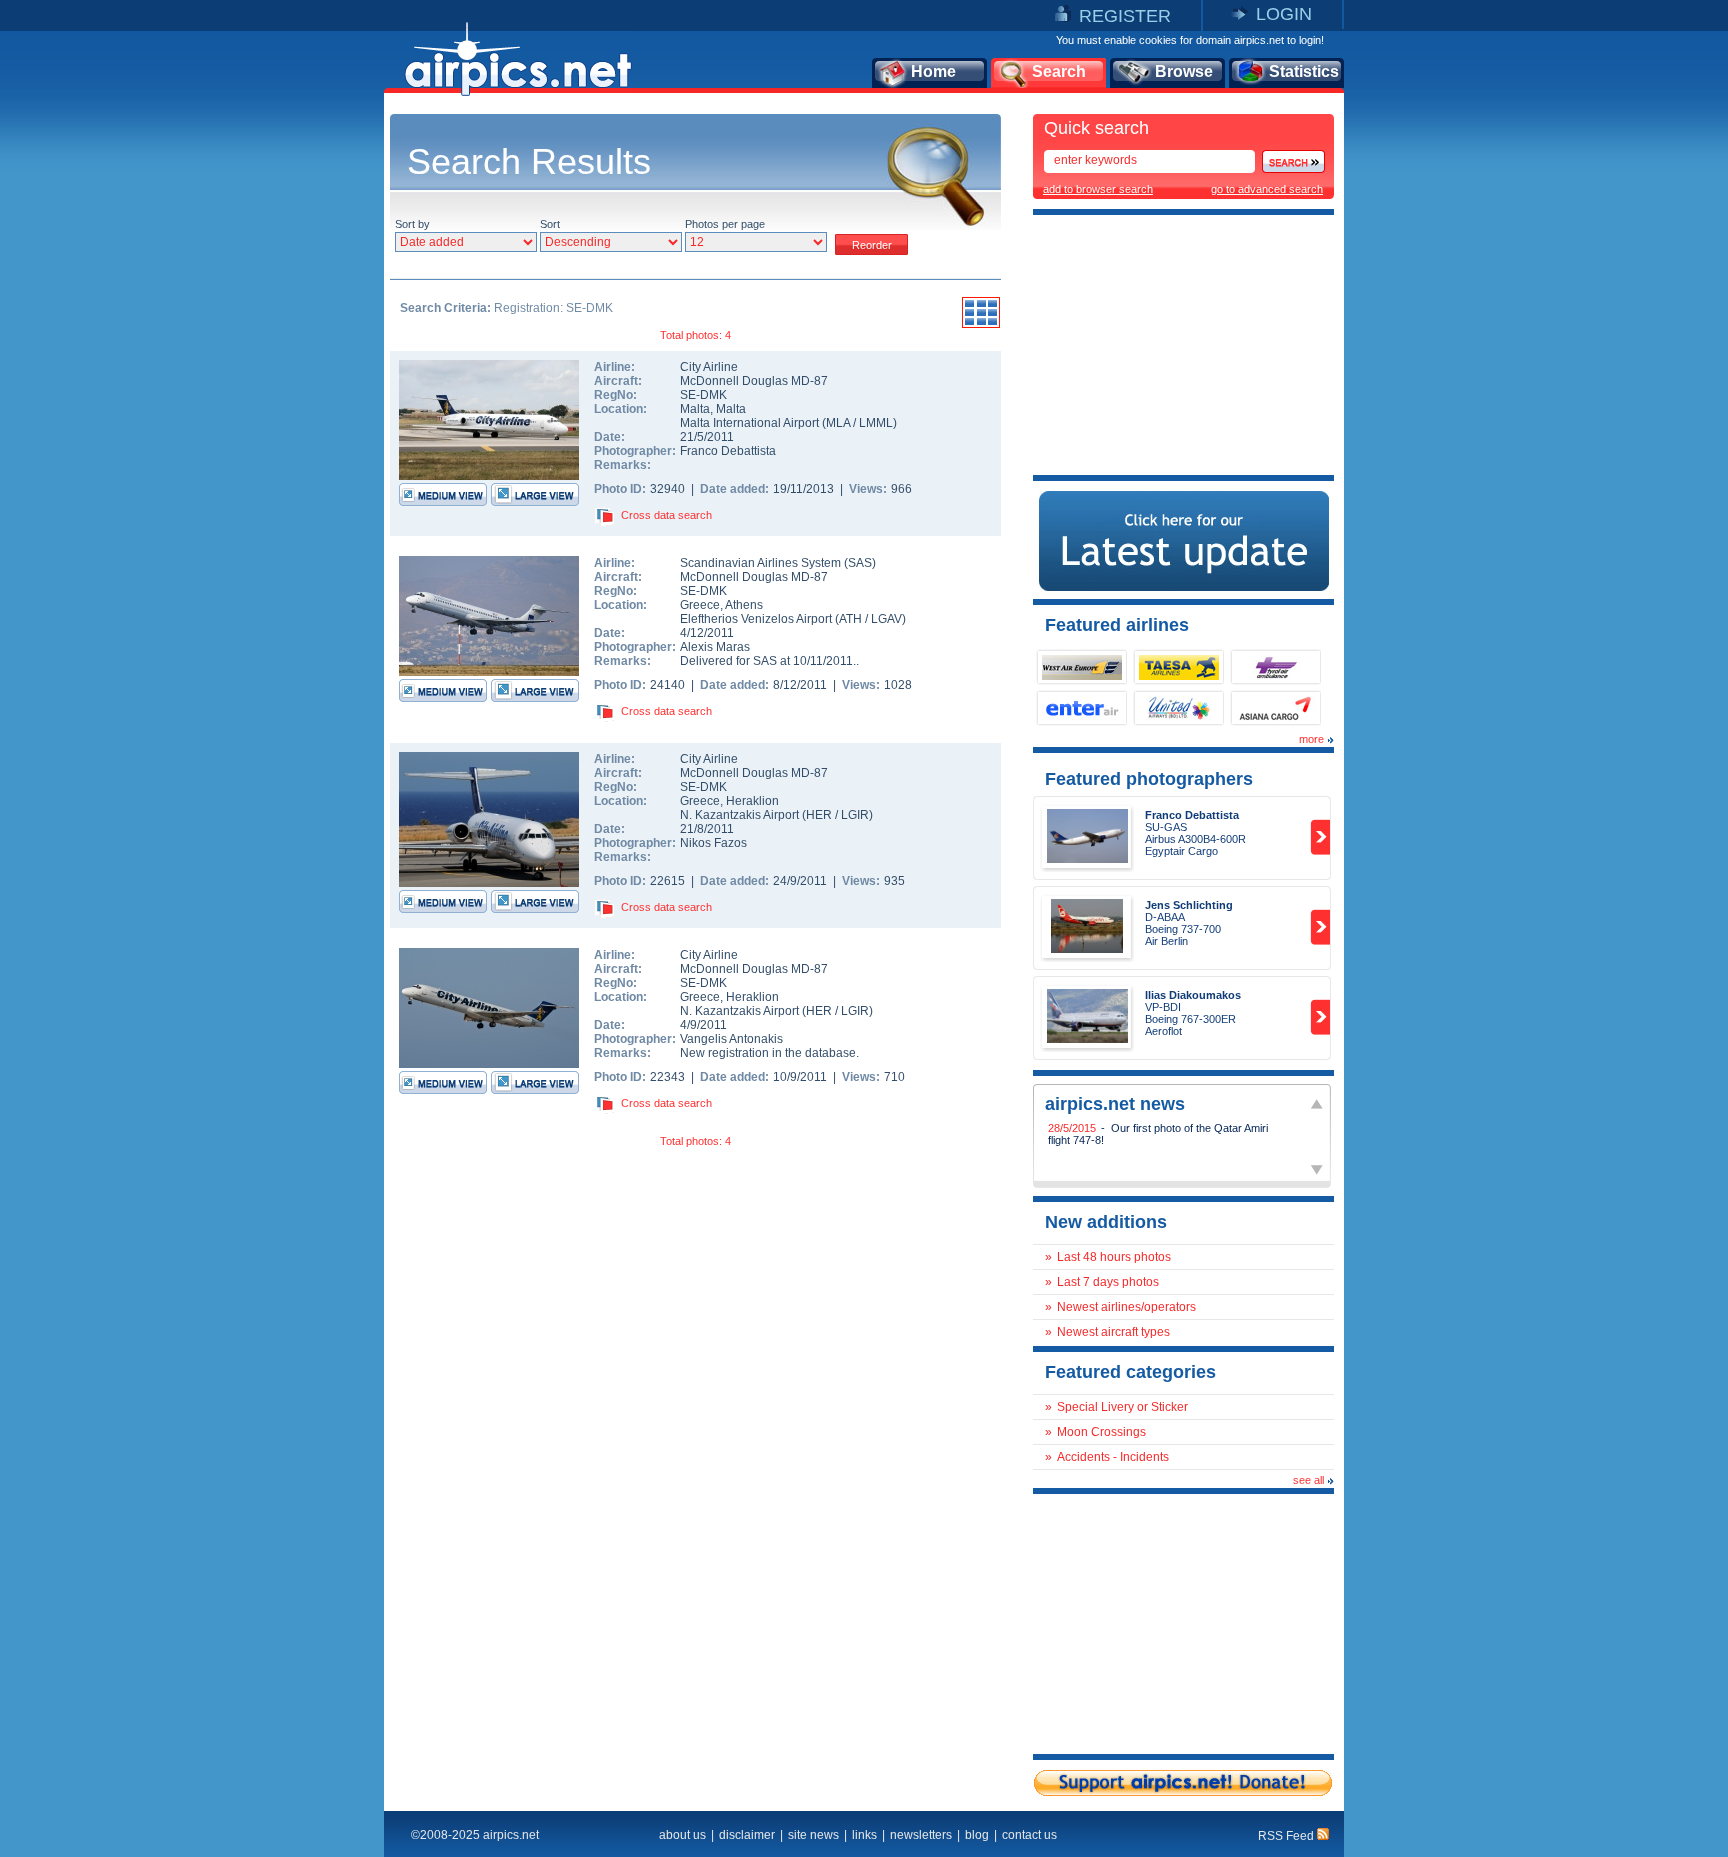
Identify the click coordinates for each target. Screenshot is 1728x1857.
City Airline (709, 367)
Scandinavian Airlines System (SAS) (778, 563)
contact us (1029, 1835)
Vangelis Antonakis (731, 1039)
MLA (838, 423)
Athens (744, 605)
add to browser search (1098, 189)
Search (1059, 71)
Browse (1184, 71)
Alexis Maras (715, 647)
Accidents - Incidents (1113, 1457)
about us (682, 1835)
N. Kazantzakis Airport (739, 815)
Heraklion (752, 801)
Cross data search (666, 515)
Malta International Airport (749, 423)
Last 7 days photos (1108, 1282)
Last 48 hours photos (1114, 1257)
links (864, 1835)
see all (1308, 1480)
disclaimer (747, 1835)
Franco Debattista (728, 451)
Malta (695, 409)
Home (933, 71)
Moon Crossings (1101, 1432)
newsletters (921, 1835)
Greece (700, 605)
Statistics (1304, 71)
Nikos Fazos (713, 843)
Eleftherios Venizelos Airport (756, 619)
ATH (850, 619)
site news (813, 1835)
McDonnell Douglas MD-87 (754, 381)
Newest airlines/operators (1126, 1307)
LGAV (886, 619)
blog (977, 1835)
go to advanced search (1267, 189)
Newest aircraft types (1113, 1332)
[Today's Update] (1184, 587)
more (1311, 739)
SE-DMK (703, 395)
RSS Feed (1287, 1836)
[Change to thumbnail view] (981, 325)
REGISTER (1125, 16)
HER (819, 815)
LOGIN (1284, 14)
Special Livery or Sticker (1122, 1407)
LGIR (855, 815)
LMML (876, 423)
